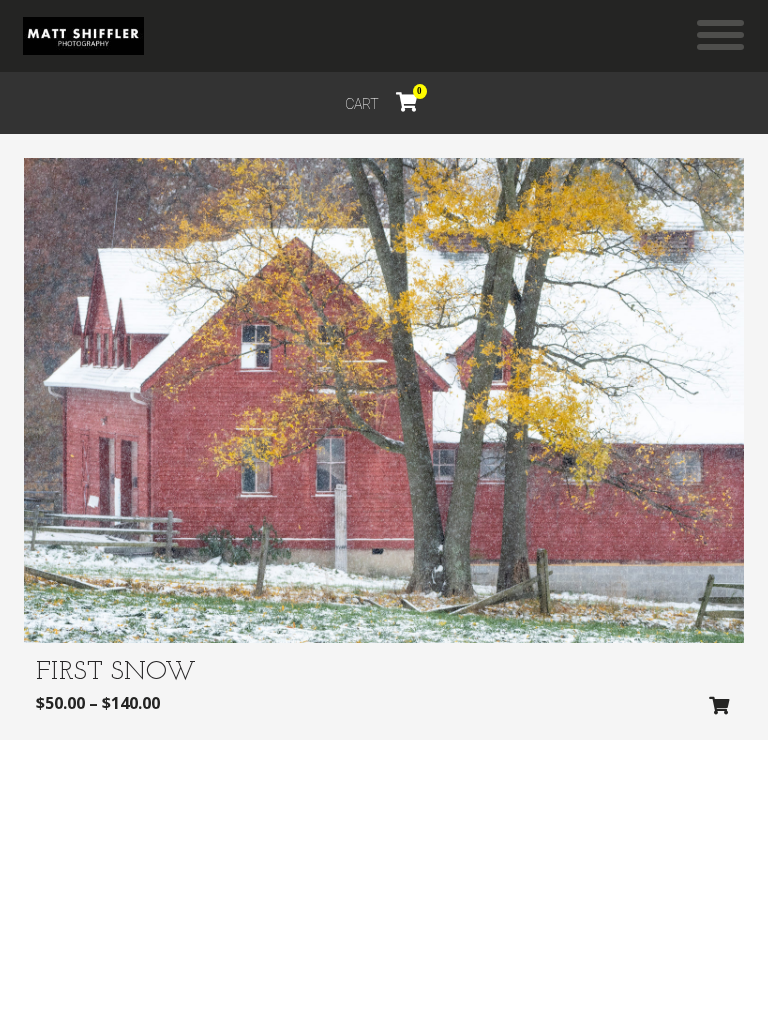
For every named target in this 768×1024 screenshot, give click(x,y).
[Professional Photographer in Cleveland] (83, 36)
